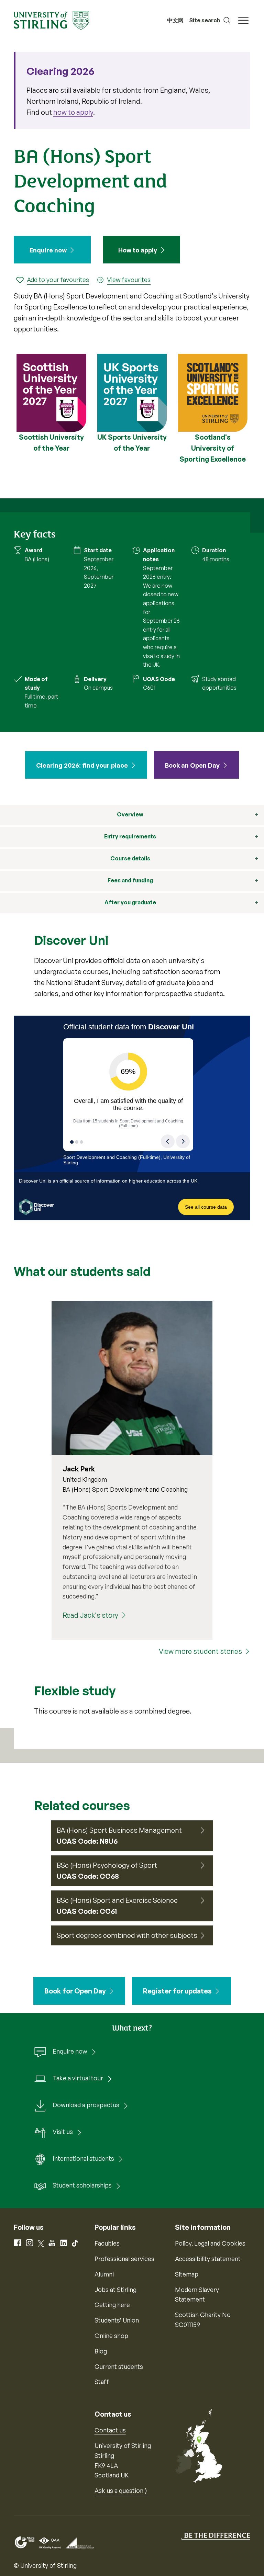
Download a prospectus (86, 2105)
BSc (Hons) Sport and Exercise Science (117, 1900)
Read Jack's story (90, 1615)
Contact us (110, 2430)
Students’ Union (117, 2320)
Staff (102, 2382)
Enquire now (48, 250)
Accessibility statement (208, 2259)
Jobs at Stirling (115, 2290)
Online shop (111, 2336)
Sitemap (187, 2274)
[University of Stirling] (51, 20)
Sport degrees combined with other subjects (127, 1935)
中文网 (175, 20)
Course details (130, 858)
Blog (101, 2351)
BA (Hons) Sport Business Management (119, 1830)
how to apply (73, 112)
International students (83, 2158)
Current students (119, 2366)
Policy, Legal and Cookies (210, 2243)
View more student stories (200, 1651)
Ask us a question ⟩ (121, 2490)
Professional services (124, 2259)
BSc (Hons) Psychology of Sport (107, 1865)
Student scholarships (82, 2185)
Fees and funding (130, 880)
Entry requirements (130, 836)
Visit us (63, 2132)
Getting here (112, 2305)
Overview (130, 814)
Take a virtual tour (78, 2078)
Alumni (104, 2274)
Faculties (107, 2243)
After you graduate (130, 902)
